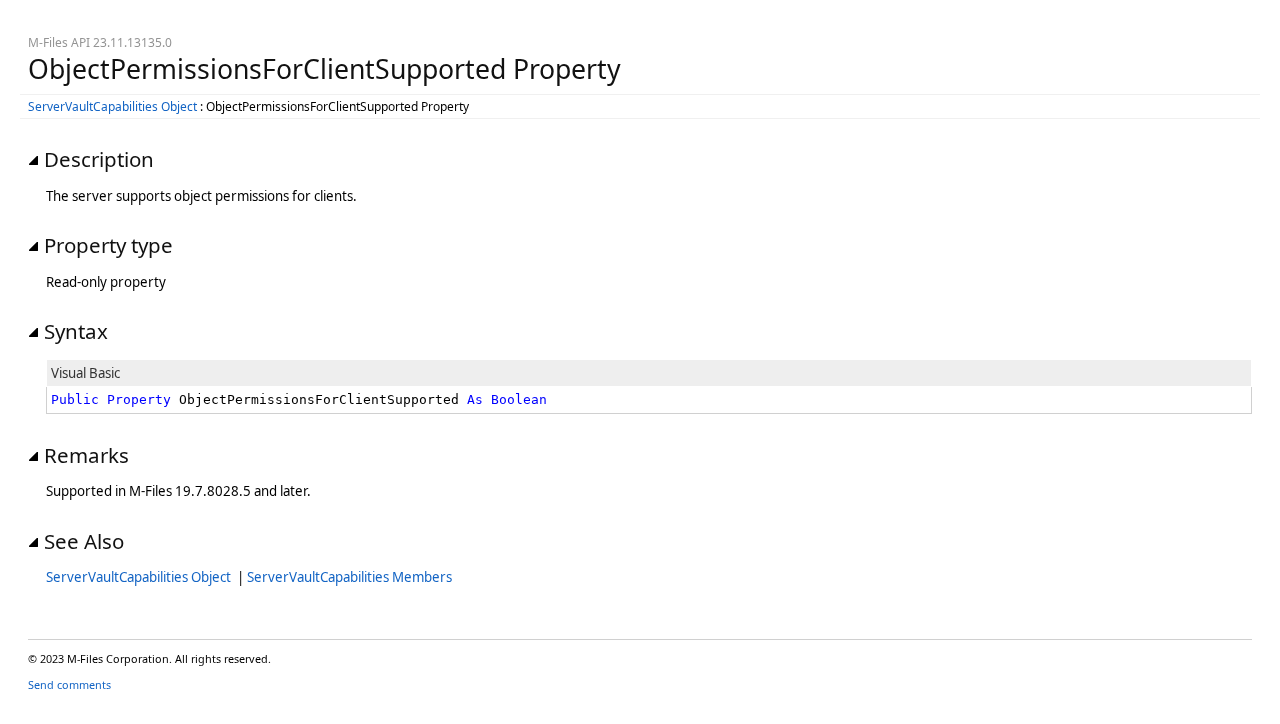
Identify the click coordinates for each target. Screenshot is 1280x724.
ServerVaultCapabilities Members (349, 577)
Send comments (69, 684)
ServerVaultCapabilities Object (112, 106)
